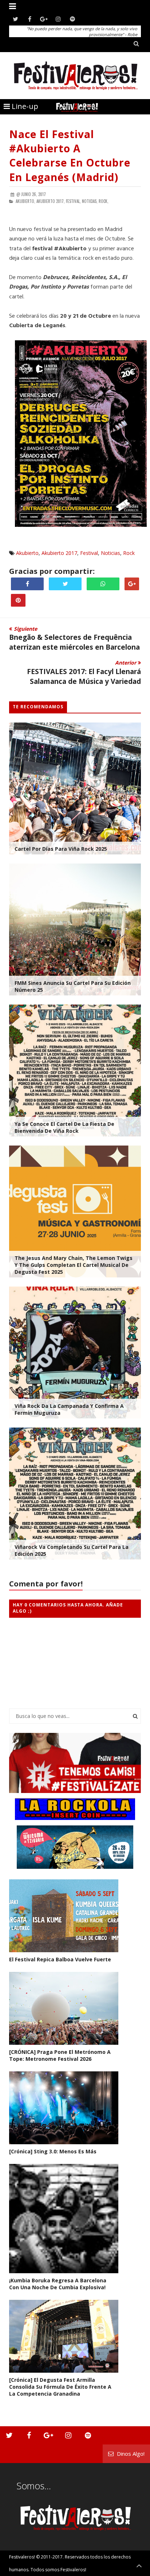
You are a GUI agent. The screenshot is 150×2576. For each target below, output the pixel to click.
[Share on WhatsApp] (103, 584)
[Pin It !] (18, 600)
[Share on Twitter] (65, 584)
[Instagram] (58, 19)
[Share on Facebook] (27, 584)
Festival (89, 553)
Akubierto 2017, (51, 201)
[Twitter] (15, 19)
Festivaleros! (22, 2557)
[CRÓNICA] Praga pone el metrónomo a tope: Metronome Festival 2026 (60, 2055)
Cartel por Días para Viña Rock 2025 (61, 849)
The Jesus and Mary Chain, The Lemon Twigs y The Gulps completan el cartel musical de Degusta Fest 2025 (74, 1265)
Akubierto (27, 553)
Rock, (104, 201)
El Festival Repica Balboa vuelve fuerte (60, 1959)
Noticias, (90, 201)
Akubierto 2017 (59, 553)
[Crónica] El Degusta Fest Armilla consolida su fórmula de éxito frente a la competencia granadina (60, 2387)
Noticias (110, 553)
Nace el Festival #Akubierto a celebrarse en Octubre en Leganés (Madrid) (70, 156)
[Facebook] (30, 19)
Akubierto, (25, 201)
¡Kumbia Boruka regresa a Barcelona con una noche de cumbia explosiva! (58, 2284)
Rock (129, 553)
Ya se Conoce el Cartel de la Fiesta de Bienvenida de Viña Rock (64, 1127)
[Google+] (44, 19)
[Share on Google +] (132, 584)
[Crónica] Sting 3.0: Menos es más (53, 2151)
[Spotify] (72, 19)
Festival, (73, 201)
